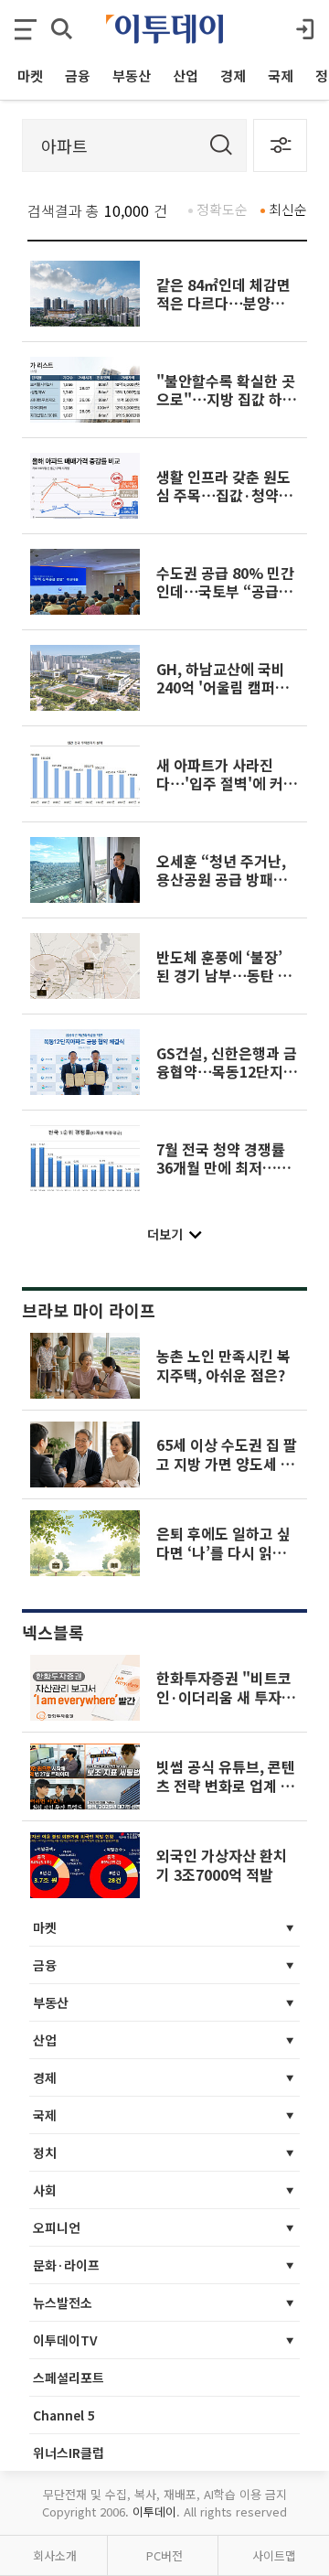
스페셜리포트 (69, 2377)
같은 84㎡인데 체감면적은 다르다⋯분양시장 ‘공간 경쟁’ (227, 303)
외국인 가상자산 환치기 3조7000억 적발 (222, 1864)
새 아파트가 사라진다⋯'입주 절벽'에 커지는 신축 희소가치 (227, 784)
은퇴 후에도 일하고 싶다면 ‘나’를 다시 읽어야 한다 (223, 1552)
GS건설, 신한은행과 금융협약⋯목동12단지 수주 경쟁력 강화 (227, 1072)
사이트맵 (274, 2555)
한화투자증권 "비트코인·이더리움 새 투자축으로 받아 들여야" (226, 1696)
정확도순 (222, 209)
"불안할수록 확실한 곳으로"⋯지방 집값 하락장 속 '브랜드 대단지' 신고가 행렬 (226, 408)
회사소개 (55, 2555)
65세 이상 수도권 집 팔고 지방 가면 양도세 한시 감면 (227, 1463)
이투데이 (154, 2512)
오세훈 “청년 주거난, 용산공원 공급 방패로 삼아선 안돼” (222, 880)
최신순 (288, 209)
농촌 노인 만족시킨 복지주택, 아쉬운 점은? (223, 1365)
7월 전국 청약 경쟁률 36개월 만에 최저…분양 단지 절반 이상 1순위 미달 (223, 1177)
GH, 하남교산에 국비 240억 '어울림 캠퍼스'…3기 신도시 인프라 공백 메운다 (222, 697)
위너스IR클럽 (69, 2453)
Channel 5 (64, 2415)
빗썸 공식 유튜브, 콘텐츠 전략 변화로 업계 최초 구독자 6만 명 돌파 (226, 1785)
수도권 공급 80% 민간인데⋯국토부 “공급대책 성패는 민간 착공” (225, 591)
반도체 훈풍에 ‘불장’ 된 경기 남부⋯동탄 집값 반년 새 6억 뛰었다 (224, 976)
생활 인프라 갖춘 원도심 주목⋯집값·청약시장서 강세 (224, 495)
